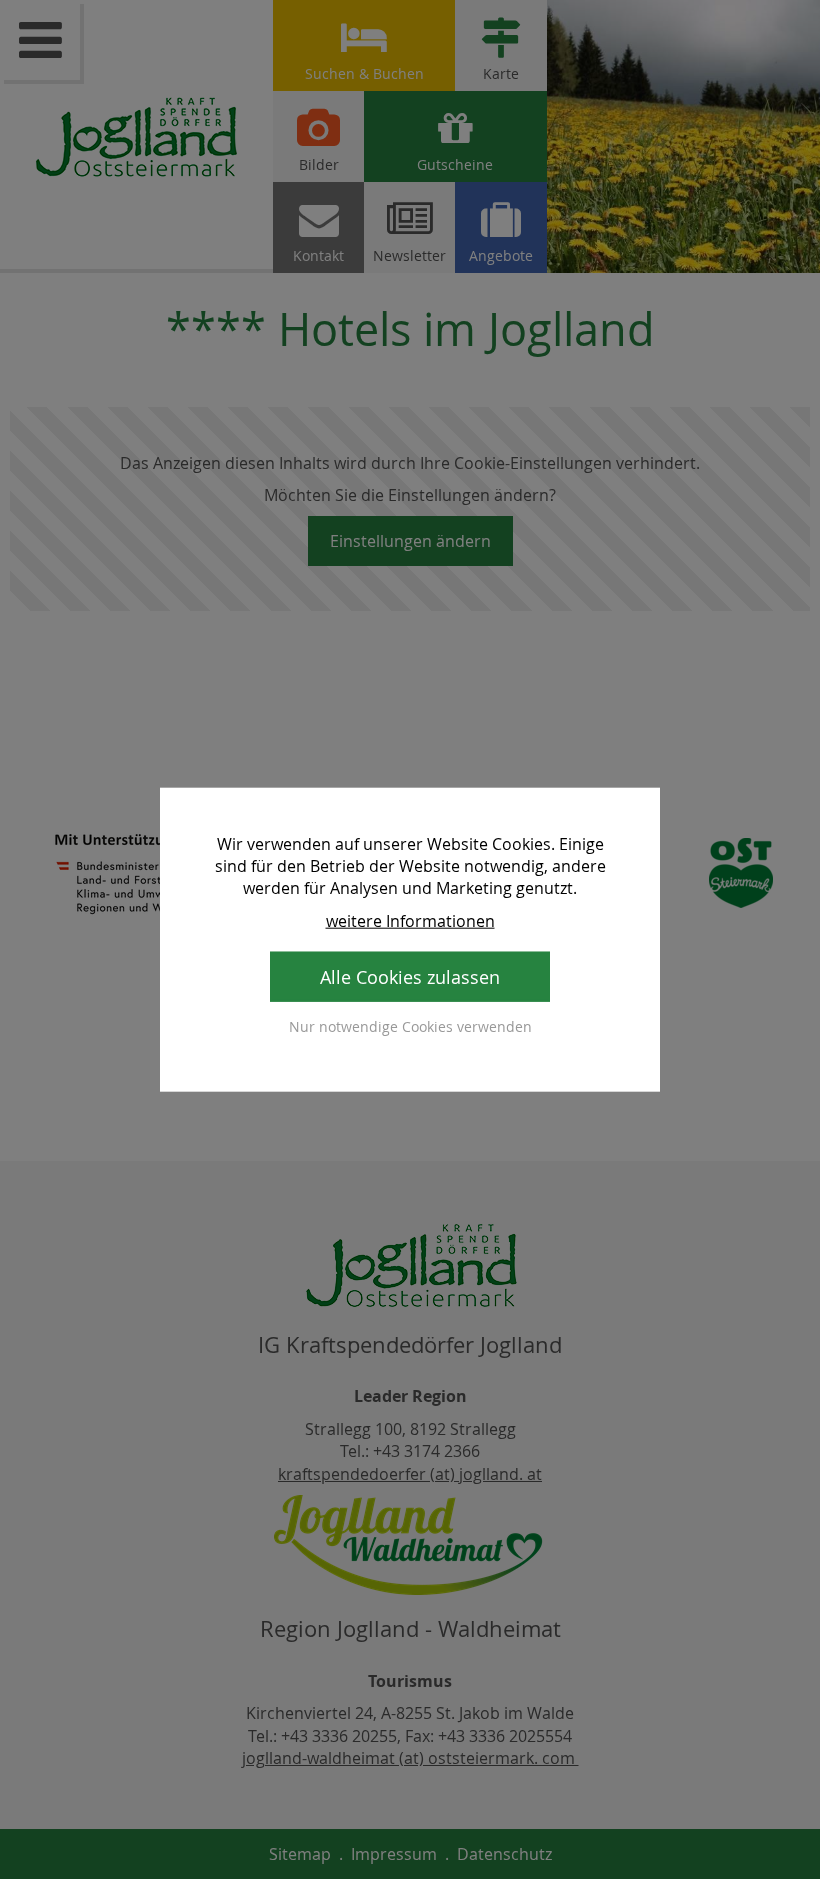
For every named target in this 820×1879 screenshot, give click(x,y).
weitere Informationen (410, 920)
